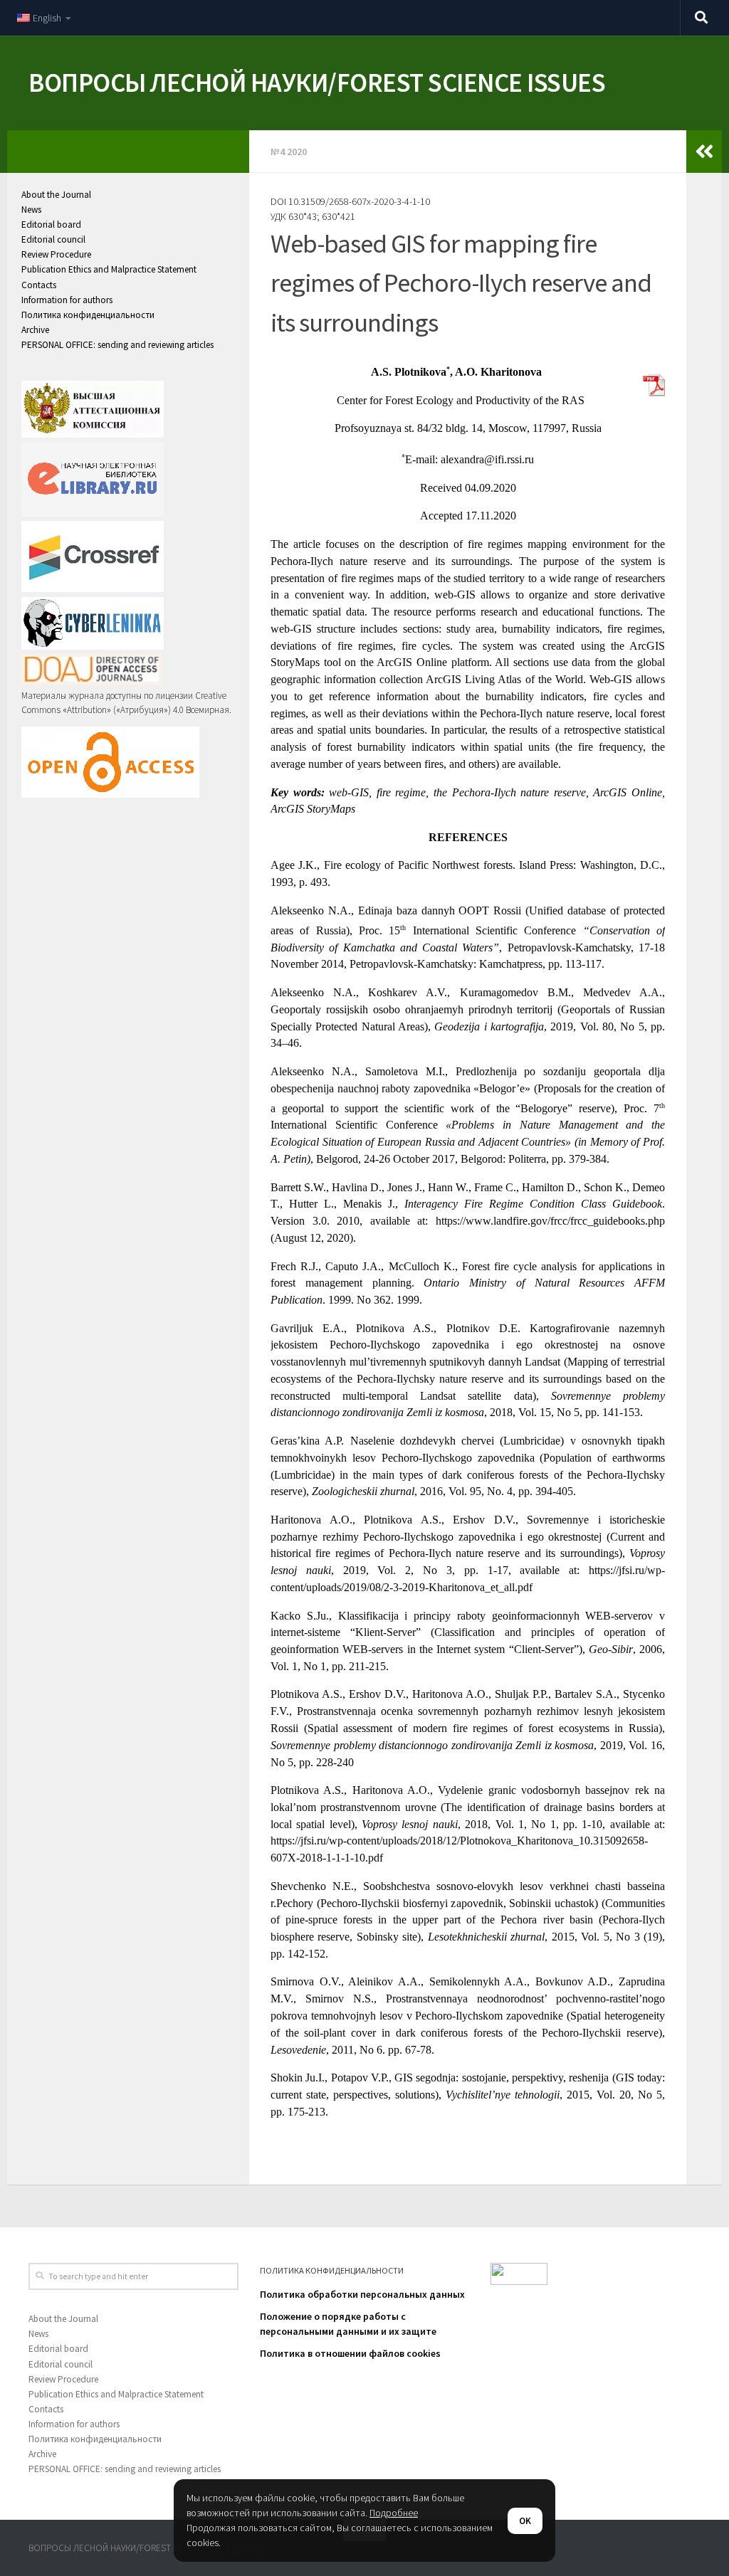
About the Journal (56, 195)
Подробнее (394, 2513)
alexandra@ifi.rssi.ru (487, 459)
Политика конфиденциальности (88, 315)
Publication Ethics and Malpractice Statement (109, 269)
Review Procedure (56, 254)
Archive (35, 330)
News (31, 210)
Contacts (39, 285)
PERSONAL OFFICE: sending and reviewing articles (117, 345)
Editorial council (53, 239)
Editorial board (51, 225)
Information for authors (67, 300)
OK (525, 2521)
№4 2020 (289, 152)
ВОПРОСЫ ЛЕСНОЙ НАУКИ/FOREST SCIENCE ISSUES (317, 83)
